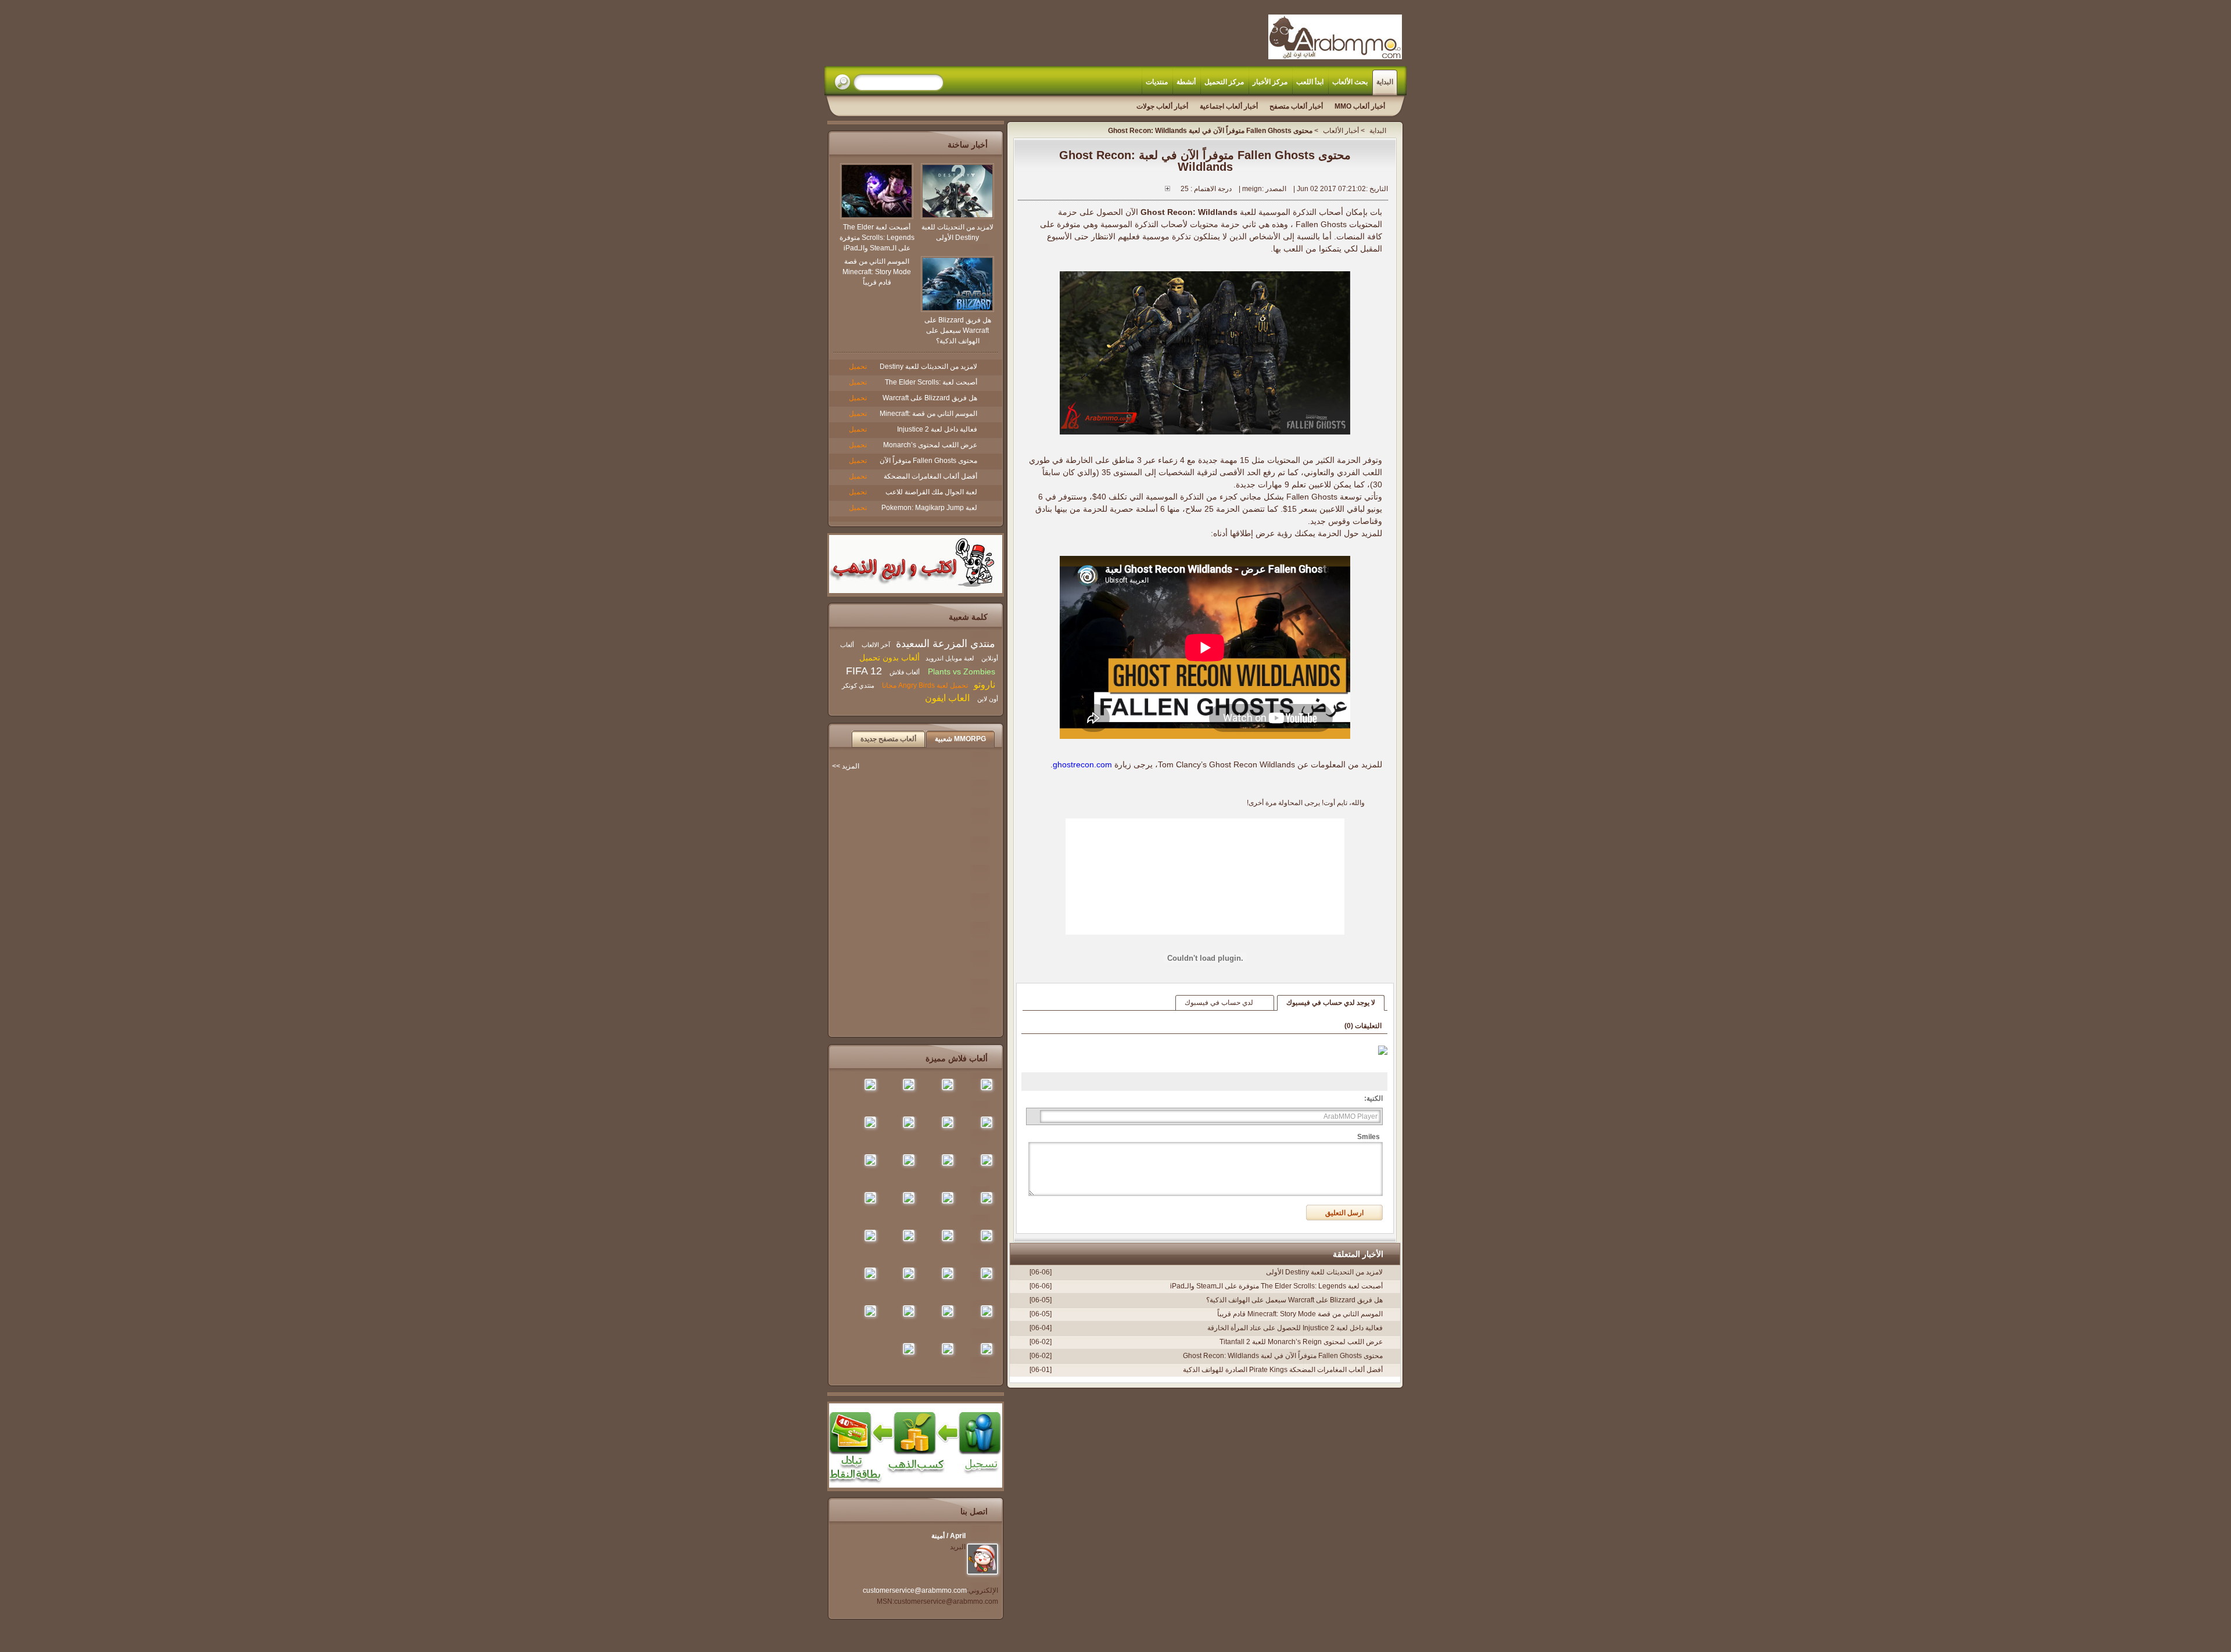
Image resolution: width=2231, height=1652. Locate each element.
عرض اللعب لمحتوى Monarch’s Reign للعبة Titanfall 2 (1301, 1342)
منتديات (1157, 82)
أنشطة (1186, 82)
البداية (1385, 82)
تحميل (858, 367)
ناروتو (984, 685)
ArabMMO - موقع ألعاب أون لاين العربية (1335, 37)
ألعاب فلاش (904, 672)
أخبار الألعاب (1341, 131)
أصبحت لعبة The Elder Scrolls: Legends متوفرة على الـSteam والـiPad (1276, 1286)
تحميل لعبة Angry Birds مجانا (925, 685)
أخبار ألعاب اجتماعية (1229, 106)
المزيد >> (846, 766)
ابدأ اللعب (1310, 82)
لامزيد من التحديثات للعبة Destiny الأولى (1324, 1272)
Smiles (1369, 1137)
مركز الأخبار (1270, 82)
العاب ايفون (947, 698)
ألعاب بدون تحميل (889, 658)
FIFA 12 (864, 671)
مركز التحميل (1224, 82)
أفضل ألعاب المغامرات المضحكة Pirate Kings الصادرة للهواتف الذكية (1283, 1370)
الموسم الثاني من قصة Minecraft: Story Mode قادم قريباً (1300, 1314)
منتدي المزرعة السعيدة (946, 644)
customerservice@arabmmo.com (915, 1590)
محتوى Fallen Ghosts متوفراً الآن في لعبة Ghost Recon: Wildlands (1283, 1356)
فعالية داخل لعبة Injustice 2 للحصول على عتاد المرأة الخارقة (1295, 1328)
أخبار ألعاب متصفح (1296, 106)
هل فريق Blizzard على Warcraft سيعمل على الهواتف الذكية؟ (1294, 1300)
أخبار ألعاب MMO (1360, 106)
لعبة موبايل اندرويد (950, 658)
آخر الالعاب (876, 645)
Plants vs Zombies (960, 671)
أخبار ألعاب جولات (1162, 106)
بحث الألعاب (1350, 82)
